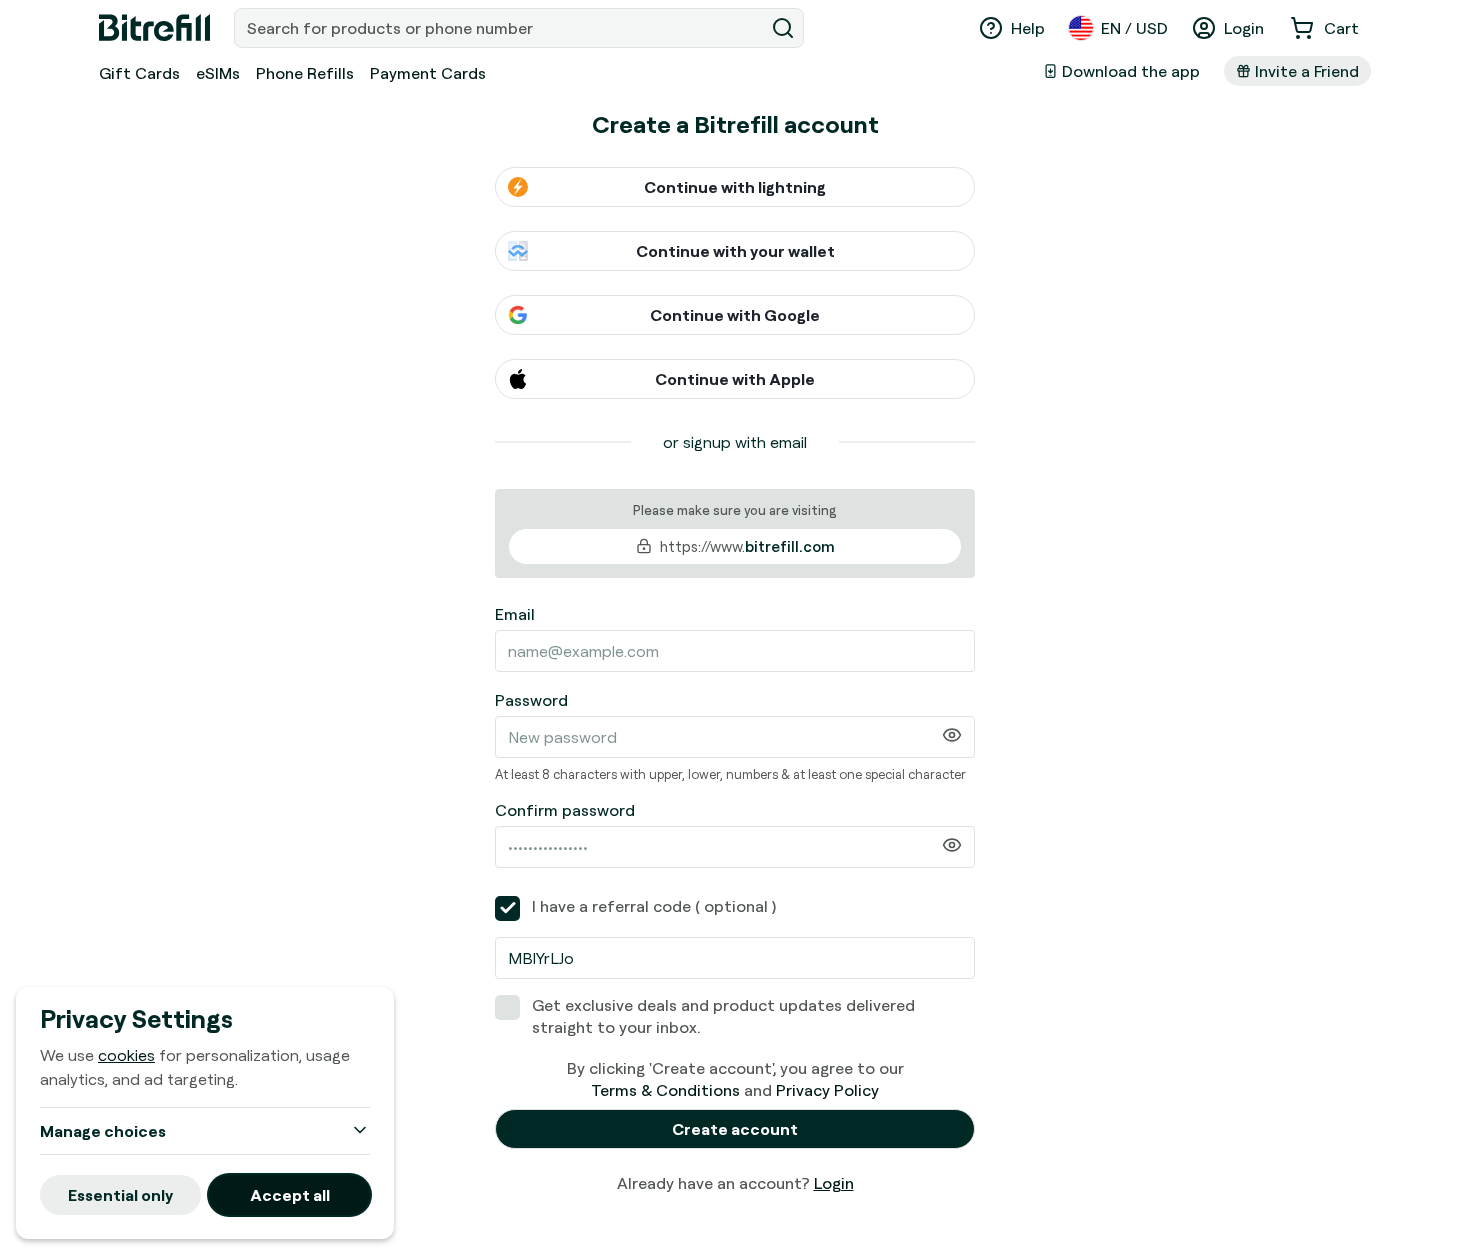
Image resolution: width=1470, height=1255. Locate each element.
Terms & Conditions (665, 1090)
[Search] (783, 28)
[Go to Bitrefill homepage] (154, 28)
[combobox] (501, 28)
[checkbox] (507, 908)
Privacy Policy (827, 1090)
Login (834, 1183)
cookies (126, 1055)
